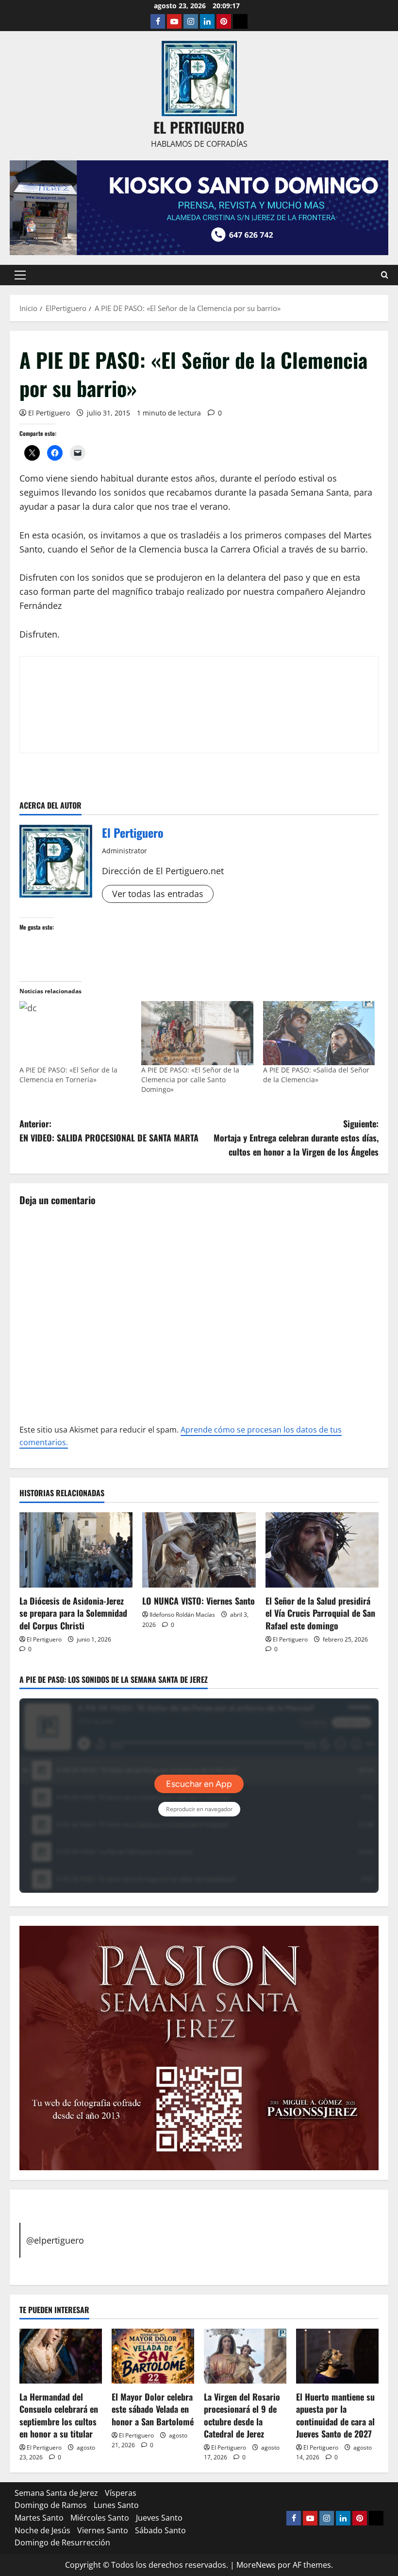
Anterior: (109, 1131)
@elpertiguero (55, 2240)
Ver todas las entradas (158, 894)
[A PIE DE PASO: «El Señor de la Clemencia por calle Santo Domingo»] (197, 1033)
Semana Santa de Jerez (56, 2493)
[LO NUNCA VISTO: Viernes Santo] (199, 1550)
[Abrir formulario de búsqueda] (385, 275)
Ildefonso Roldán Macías (182, 1615)
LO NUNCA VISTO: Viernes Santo (199, 1601)
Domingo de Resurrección (62, 2542)
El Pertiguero (49, 413)
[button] (20, 275)
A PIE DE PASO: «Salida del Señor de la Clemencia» (316, 1075)
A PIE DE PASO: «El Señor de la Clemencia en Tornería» (68, 1075)
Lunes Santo (116, 2505)
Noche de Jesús (42, 2530)
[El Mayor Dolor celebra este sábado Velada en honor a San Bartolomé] (153, 2356)
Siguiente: (296, 1138)
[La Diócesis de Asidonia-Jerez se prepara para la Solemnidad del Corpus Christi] (76, 1550)
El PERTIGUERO (199, 127)
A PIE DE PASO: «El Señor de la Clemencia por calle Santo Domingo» (190, 1080)
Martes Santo (39, 2518)
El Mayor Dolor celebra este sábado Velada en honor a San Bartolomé (153, 2409)
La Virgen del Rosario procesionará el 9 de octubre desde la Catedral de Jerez (242, 2415)
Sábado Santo (160, 2530)
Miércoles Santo (100, 2518)
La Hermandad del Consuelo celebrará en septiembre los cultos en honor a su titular (59, 2415)
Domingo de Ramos (51, 2505)
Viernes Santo (103, 2530)
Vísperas (121, 2493)
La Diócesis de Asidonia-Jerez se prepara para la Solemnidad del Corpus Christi (73, 1613)
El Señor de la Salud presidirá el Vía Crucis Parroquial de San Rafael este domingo (320, 1613)
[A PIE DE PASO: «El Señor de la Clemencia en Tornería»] (75, 1033)
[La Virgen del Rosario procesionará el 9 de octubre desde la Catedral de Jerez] (245, 2356)
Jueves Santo (159, 2518)
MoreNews (256, 2565)
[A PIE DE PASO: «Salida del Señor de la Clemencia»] (319, 1033)
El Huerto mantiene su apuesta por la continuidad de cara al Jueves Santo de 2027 (335, 2415)
